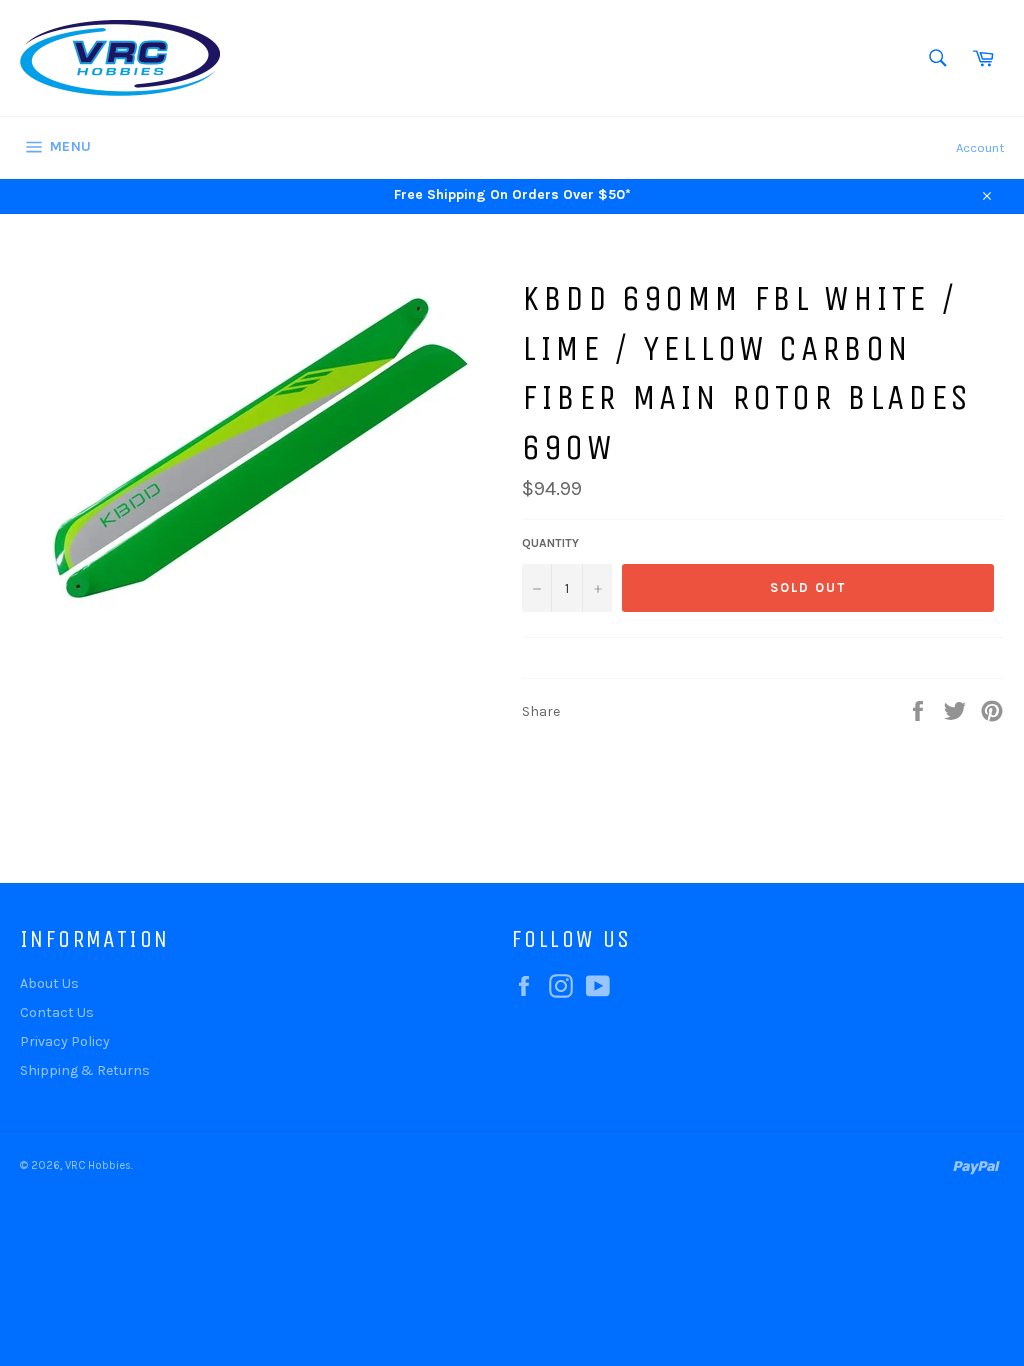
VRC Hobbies (98, 1165)
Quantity (550, 543)
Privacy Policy (65, 1041)
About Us (49, 983)
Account (980, 147)
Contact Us (57, 1012)
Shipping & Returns (85, 1070)
